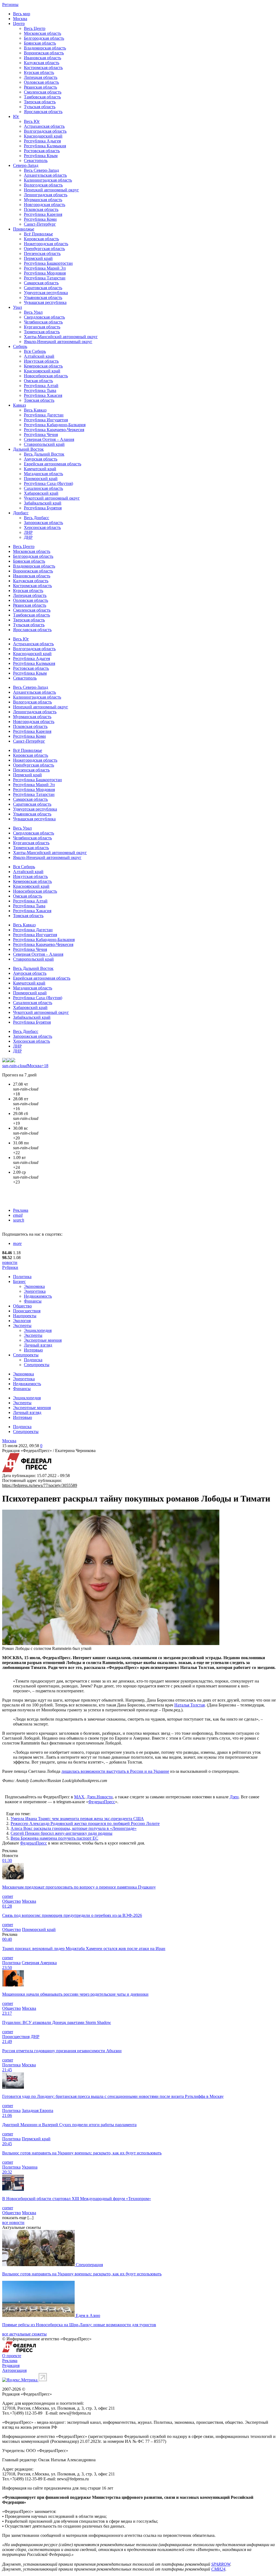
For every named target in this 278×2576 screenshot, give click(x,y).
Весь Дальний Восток (44, 454)
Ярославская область (43, 112)
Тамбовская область (42, 97)
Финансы (33, 1301)
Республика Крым (41, 156)
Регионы (10, 4)
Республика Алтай (41, 386)
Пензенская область (42, 253)
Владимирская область (45, 48)
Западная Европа (37, 2111)
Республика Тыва (40, 390)
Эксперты (22, 1326)
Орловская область (41, 82)
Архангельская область (45, 175)
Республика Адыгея (42, 141)
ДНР (28, 537)
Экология (22, 1321)
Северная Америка (39, 1963)
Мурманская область (43, 200)
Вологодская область (43, 185)
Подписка (33, 1360)
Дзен (234, 1797)
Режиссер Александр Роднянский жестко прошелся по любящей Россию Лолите (85, 1823)
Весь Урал (33, 312)
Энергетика (35, 1291)
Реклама (21, 1210)
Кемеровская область (43, 366)
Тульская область (40, 107)
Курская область (39, 72)
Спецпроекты (26, 1355)
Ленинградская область (46, 195)
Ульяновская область (43, 298)
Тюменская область (42, 332)
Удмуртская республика (46, 293)
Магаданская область (43, 474)
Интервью (33, 1350)
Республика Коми (40, 219)
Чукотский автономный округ (52, 498)
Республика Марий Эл (45, 268)
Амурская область (41, 459)
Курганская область (42, 327)
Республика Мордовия (45, 273)
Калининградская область (48, 180)
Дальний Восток (28, 449)
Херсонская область (42, 527)
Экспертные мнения (43, 1340)
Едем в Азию (88, 2315)
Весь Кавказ (35, 410)
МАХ (79, 1797)
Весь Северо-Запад (41, 170)
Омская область (38, 381)
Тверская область (40, 102)
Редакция (11, 2365)
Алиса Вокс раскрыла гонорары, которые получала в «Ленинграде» (74, 1828)
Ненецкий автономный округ (51, 190)
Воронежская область (44, 53)
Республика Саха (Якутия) (48, 483)
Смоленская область (43, 92)
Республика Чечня (41, 434)
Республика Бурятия (43, 508)
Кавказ (19, 405)
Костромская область (43, 68)
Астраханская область (44, 126)
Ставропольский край (44, 444)
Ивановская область (42, 58)
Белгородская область (44, 38)
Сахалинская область (43, 488)
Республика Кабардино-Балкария (55, 425)
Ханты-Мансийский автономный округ (61, 337)
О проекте (12, 2356)
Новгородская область (45, 205)
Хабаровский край (41, 493)
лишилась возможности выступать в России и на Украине (115, 1771)
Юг (16, 116)
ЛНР (28, 532)
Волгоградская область (45, 131)
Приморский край (41, 479)
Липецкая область (41, 77)
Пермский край (38, 258)
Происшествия (27, 1311)
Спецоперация (89, 2265)
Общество (22, 1306)
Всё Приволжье (38, 234)
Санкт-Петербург (40, 224)
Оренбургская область (44, 249)
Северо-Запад (26, 165)
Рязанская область (40, 87)
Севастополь (36, 161)
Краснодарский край (43, 136)
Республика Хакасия (43, 395)
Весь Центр (35, 28)
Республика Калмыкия (45, 146)
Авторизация (14, 2370)
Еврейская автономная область (53, 464)
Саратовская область (43, 288)
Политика (22, 1277)
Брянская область (40, 43)
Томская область (39, 400)
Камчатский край (40, 469)
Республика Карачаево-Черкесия (54, 430)
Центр (19, 24)
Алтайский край (39, 356)
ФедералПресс (102, 1802)
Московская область (42, 33)
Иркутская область (41, 361)
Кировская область (41, 239)
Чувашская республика (45, 302)
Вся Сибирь (35, 351)
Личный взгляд (38, 1345)
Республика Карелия (43, 214)
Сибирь (20, 346)
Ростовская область (42, 151)
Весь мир (22, 14)
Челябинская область (43, 322)
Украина (30, 2167)
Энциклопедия (38, 1330)
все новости (13, 2223)
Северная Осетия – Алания (49, 439)
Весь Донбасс (37, 518)
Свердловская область (44, 317)
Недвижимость (38, 1296)
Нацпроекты (25, 1316)
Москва (20, 19)
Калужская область (42, 63)
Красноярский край (42, 371)
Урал (18, 307)
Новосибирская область (46, 376)
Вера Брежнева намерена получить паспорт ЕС (54, 1838)
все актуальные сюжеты (24, 2334)
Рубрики (10, 1267)
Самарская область (41, 283)
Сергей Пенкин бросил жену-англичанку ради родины (61, 1833)
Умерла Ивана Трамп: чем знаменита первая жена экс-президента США (77, 1819)
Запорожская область (43, 523)
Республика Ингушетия (46, 420)
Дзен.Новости (100, 1797)
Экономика (34, 1286)
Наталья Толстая (189, 1705)
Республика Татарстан (45, 278)
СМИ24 (218, 2569)
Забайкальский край (43, 503)
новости (10, 1262)
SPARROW (221, 2564)
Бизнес (19, 1281)
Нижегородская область (46, 244)
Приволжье (24, 229)
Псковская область (41, 209)
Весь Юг (32, 121)
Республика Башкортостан (48, 263)
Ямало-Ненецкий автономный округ (58, 342)
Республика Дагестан (44, 415)
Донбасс (21, 513)
